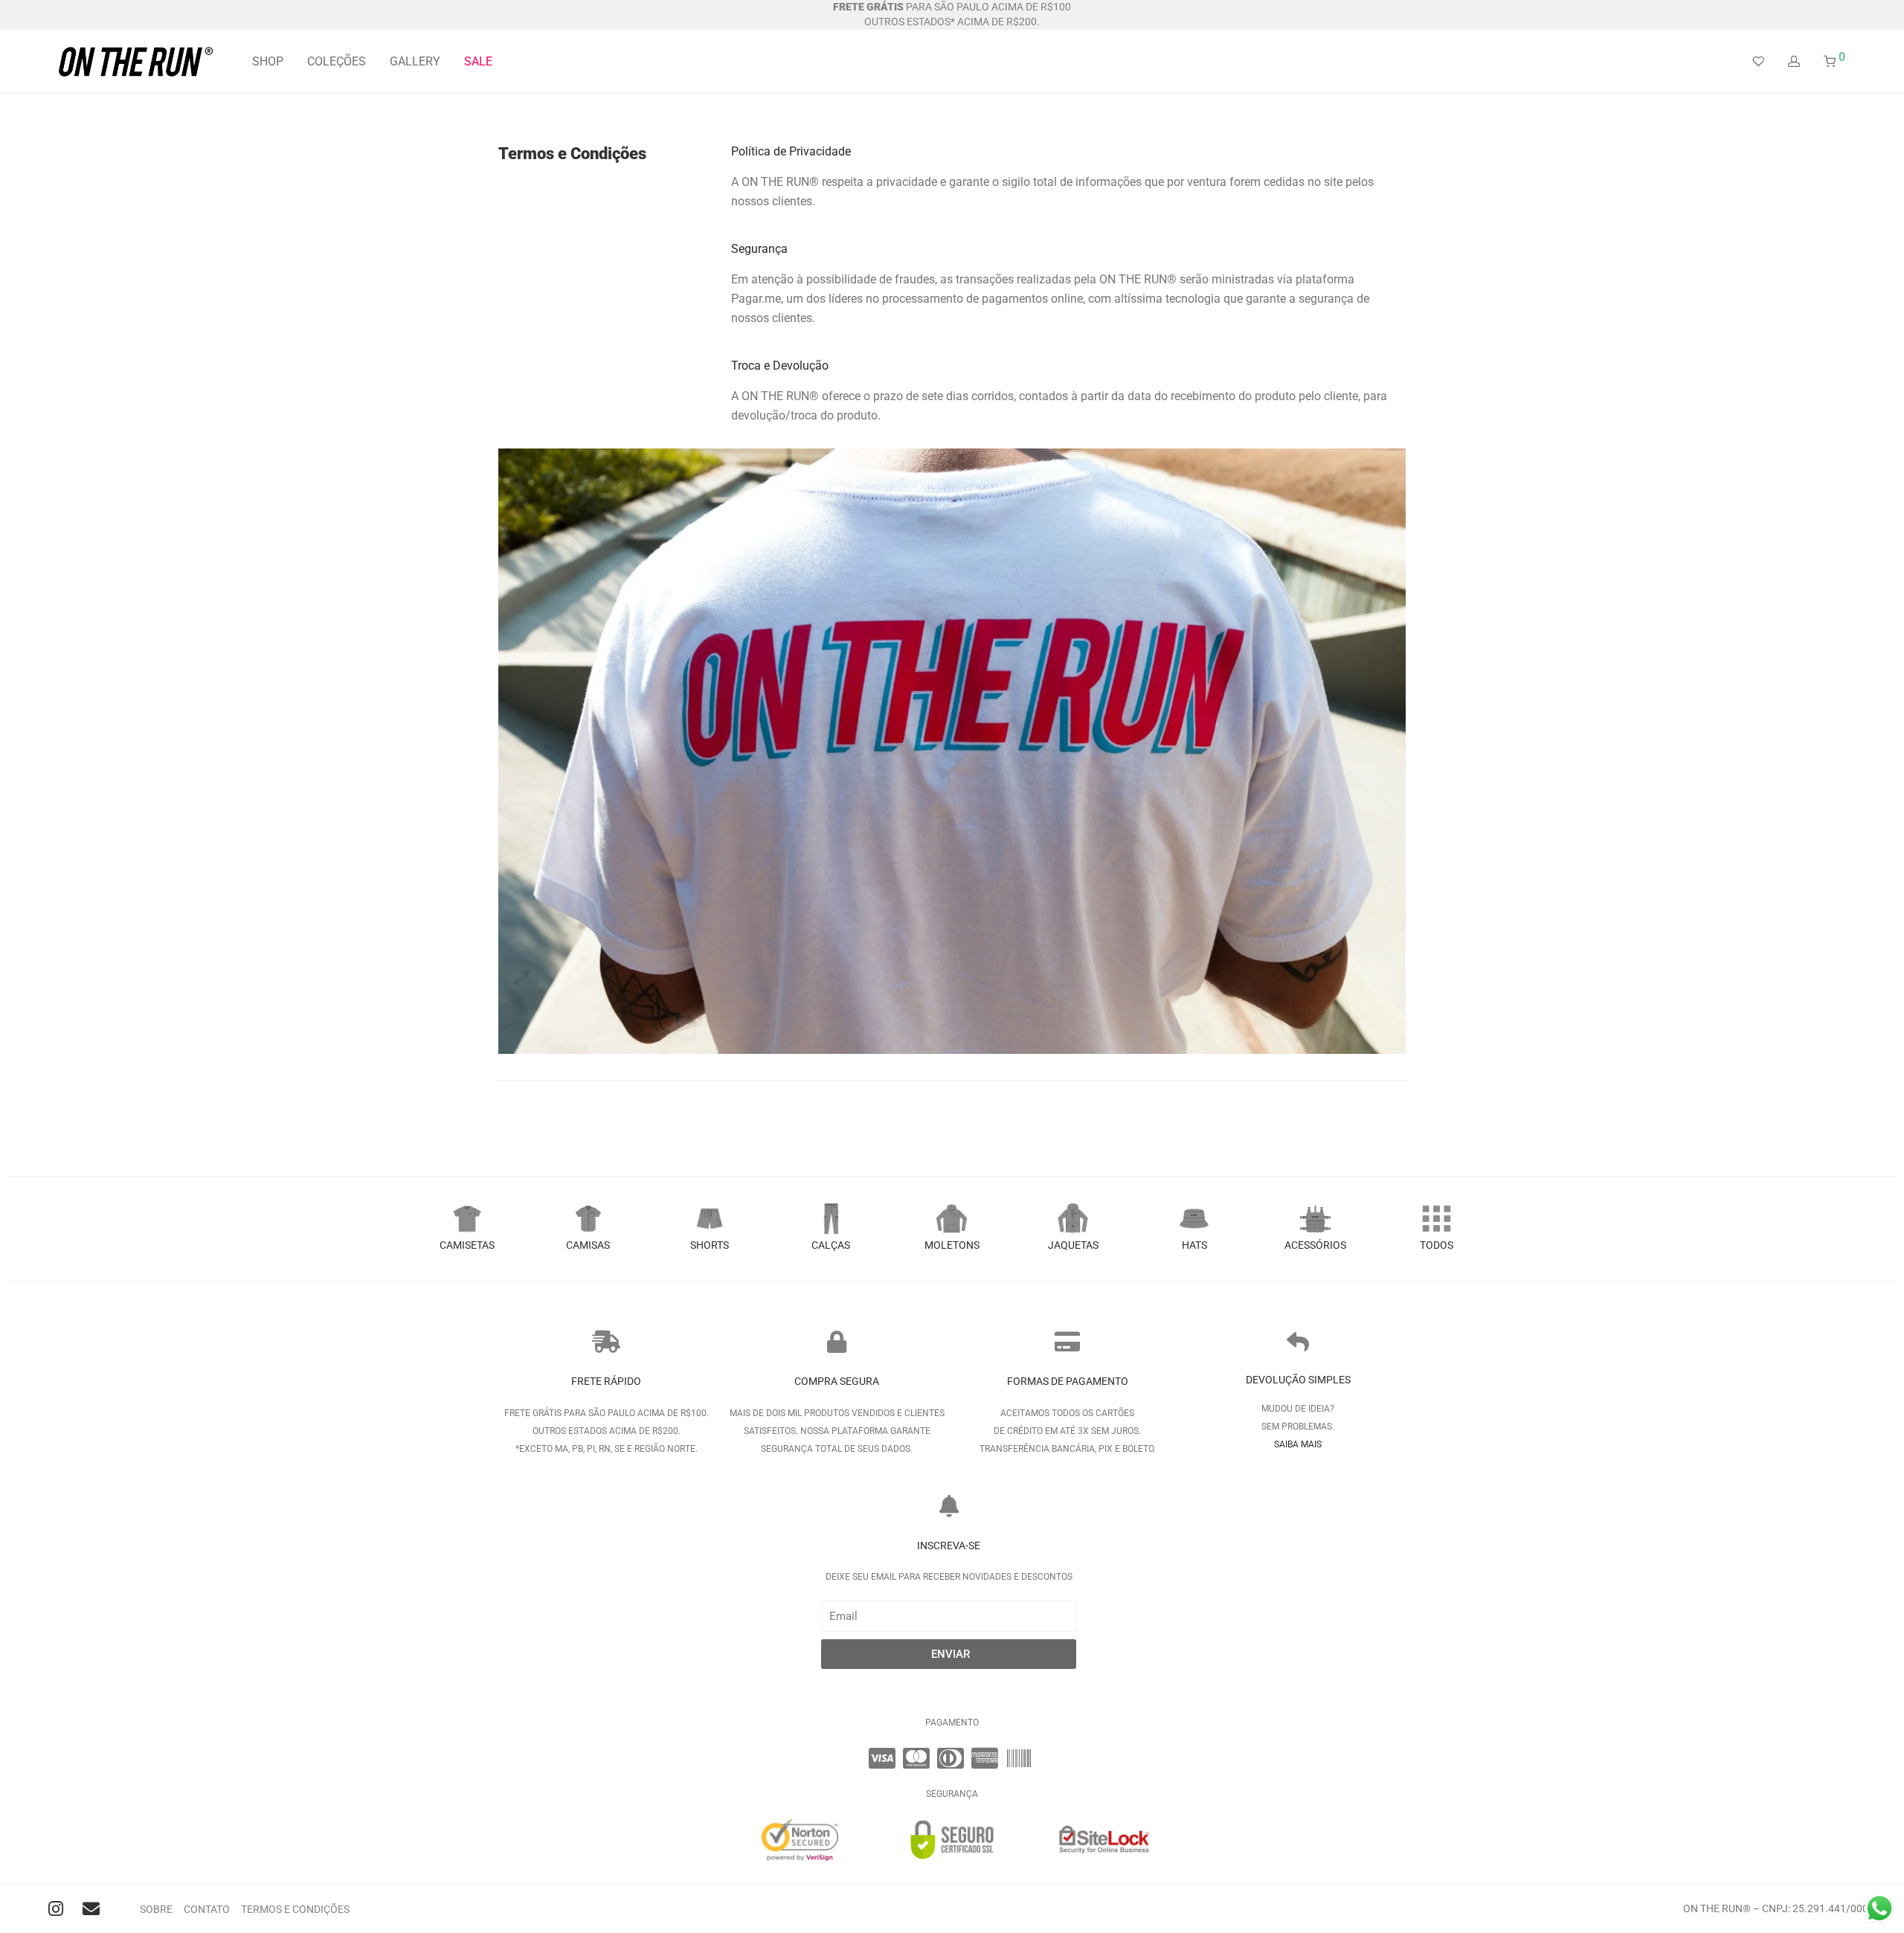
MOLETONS (952, 1245)
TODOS (1437, 1245)
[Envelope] (91, 1909)
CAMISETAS (467, 1245)
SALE (478, 61)
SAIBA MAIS (1298, 1444)
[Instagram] (56, 1909)
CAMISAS (588, 1245)
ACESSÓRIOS (1315, 1245)
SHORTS (710, 1245)
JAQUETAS (1073, 1245)
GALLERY (415, 61)
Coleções (337, 61)
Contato (207, 1909)
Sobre (156, 1909)
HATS (1194, 1245)
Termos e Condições (295, 1909)
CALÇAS (831, 1245)
